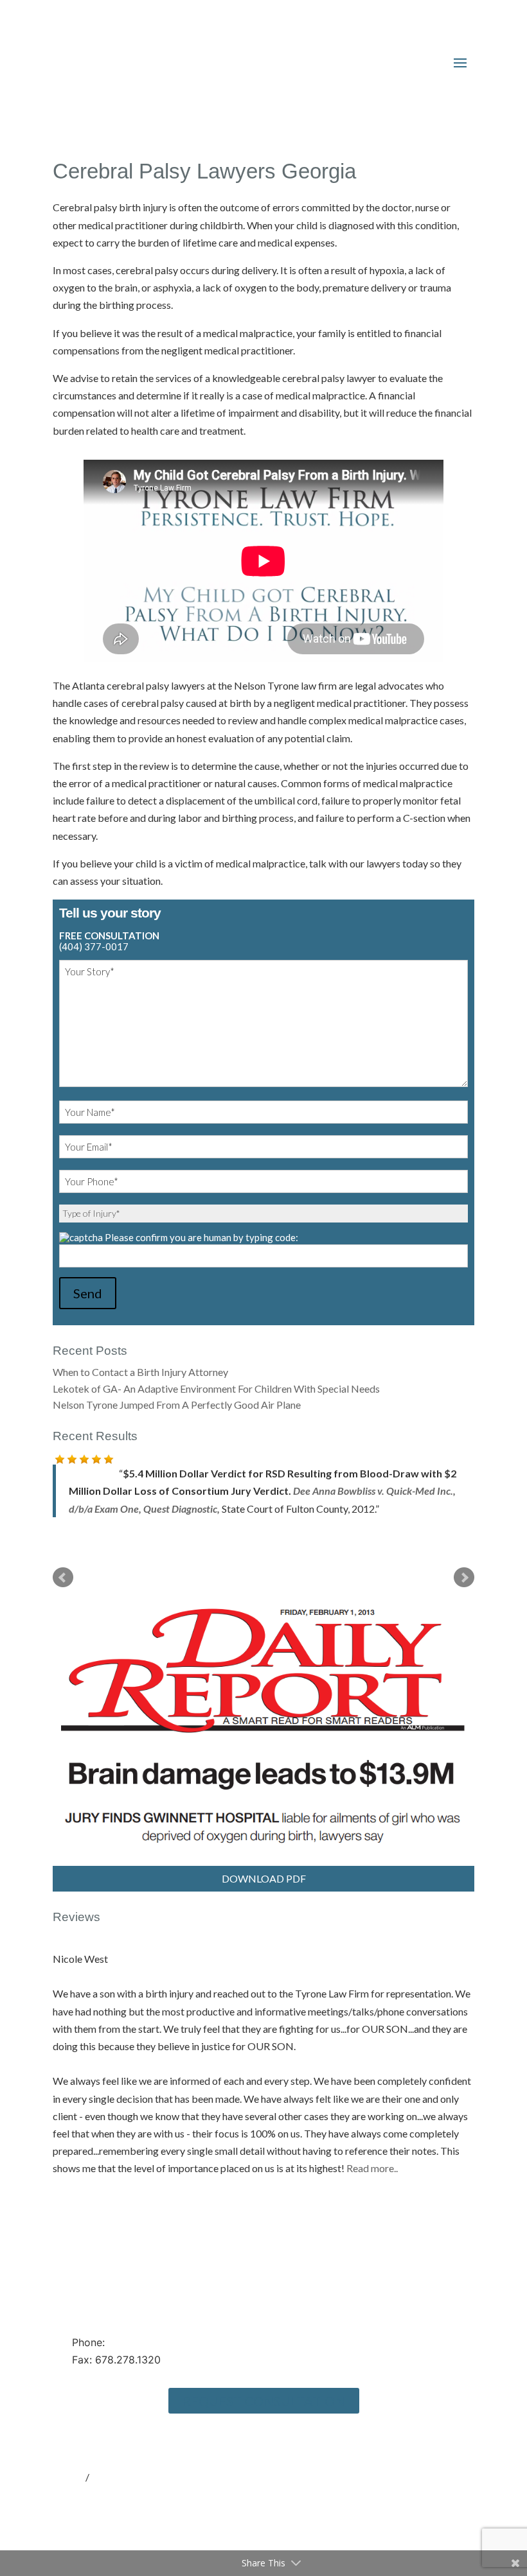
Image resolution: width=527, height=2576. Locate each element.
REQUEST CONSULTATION (264, 2383)
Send (88, 1293)
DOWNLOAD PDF (264, 1861)
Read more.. (372, 2151)
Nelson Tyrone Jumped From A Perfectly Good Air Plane (177, 1405)
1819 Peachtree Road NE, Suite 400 (158, 2279)
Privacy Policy (84, 2424)
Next (464, 1560)
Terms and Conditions (101, 2441)
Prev (63, 1560)
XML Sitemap (121, 2459)
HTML (68, 2459)
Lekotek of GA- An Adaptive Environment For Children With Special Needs (216, 1388)
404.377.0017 (140, 2325)
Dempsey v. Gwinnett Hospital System (150, 1491)
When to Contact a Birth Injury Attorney (140, 1372)
